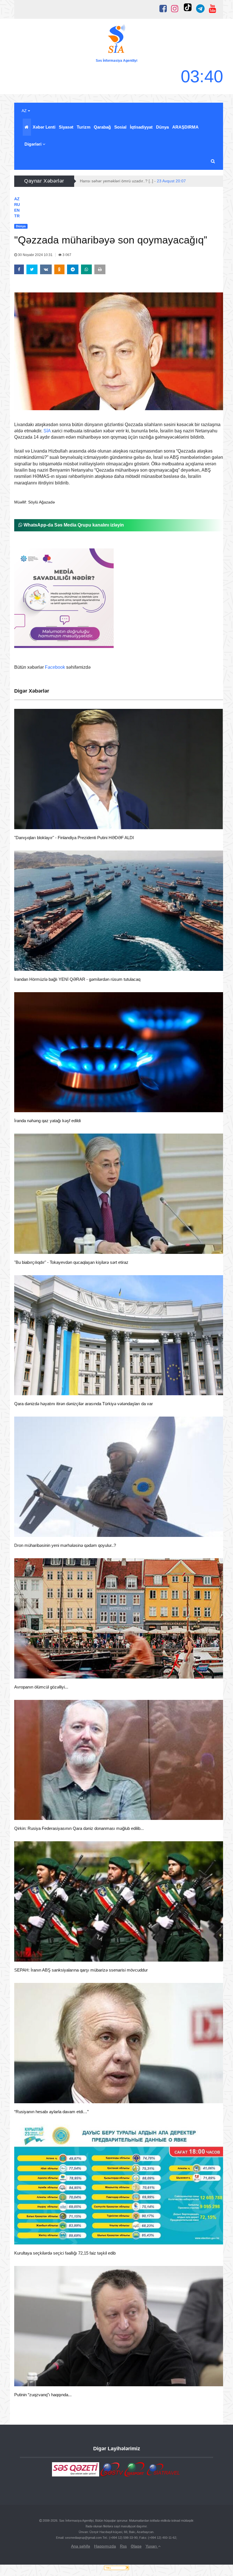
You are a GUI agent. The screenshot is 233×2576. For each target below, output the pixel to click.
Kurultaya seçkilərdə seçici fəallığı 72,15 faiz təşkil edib (65, 2253)
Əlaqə (136, 2546)
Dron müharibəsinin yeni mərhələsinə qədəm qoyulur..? (65, 1545)
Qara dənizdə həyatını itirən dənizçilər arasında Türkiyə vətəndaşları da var (84, 1404)
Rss (123, 2546)
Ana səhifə (81, 2546)
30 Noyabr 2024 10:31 (35, 255)
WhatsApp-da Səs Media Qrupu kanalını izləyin (73, 525)
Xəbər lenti (44, 127)
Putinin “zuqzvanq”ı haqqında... (43, 2395)
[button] (213, 161)
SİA (47, 431)
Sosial (120, 127)
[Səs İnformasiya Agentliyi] (116, 40)
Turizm (84, 127)
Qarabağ (102, 127)
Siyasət (66, 127)
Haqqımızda (105, 2546)
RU (17, 205)
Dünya (162, 127)
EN (17, 210)
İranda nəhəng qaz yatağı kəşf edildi (47, 1121)
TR (17, 216)
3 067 (66, 255)
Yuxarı (152, 2546)
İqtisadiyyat (141, 127)
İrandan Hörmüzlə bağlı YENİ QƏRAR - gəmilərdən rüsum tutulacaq (77, 979)
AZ (25, 111)
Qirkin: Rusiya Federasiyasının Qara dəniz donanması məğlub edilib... (79, 1828)
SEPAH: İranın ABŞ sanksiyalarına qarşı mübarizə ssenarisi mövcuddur (81, 1970)
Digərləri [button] (34, 144)
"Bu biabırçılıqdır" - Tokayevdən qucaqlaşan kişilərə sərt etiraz (71, 1262)
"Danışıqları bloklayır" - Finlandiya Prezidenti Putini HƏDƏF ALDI (74, 838)
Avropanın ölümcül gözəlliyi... (41, 1687)
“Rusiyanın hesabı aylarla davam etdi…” (51, 2112)
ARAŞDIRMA (185, 127)
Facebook (55, 667)
